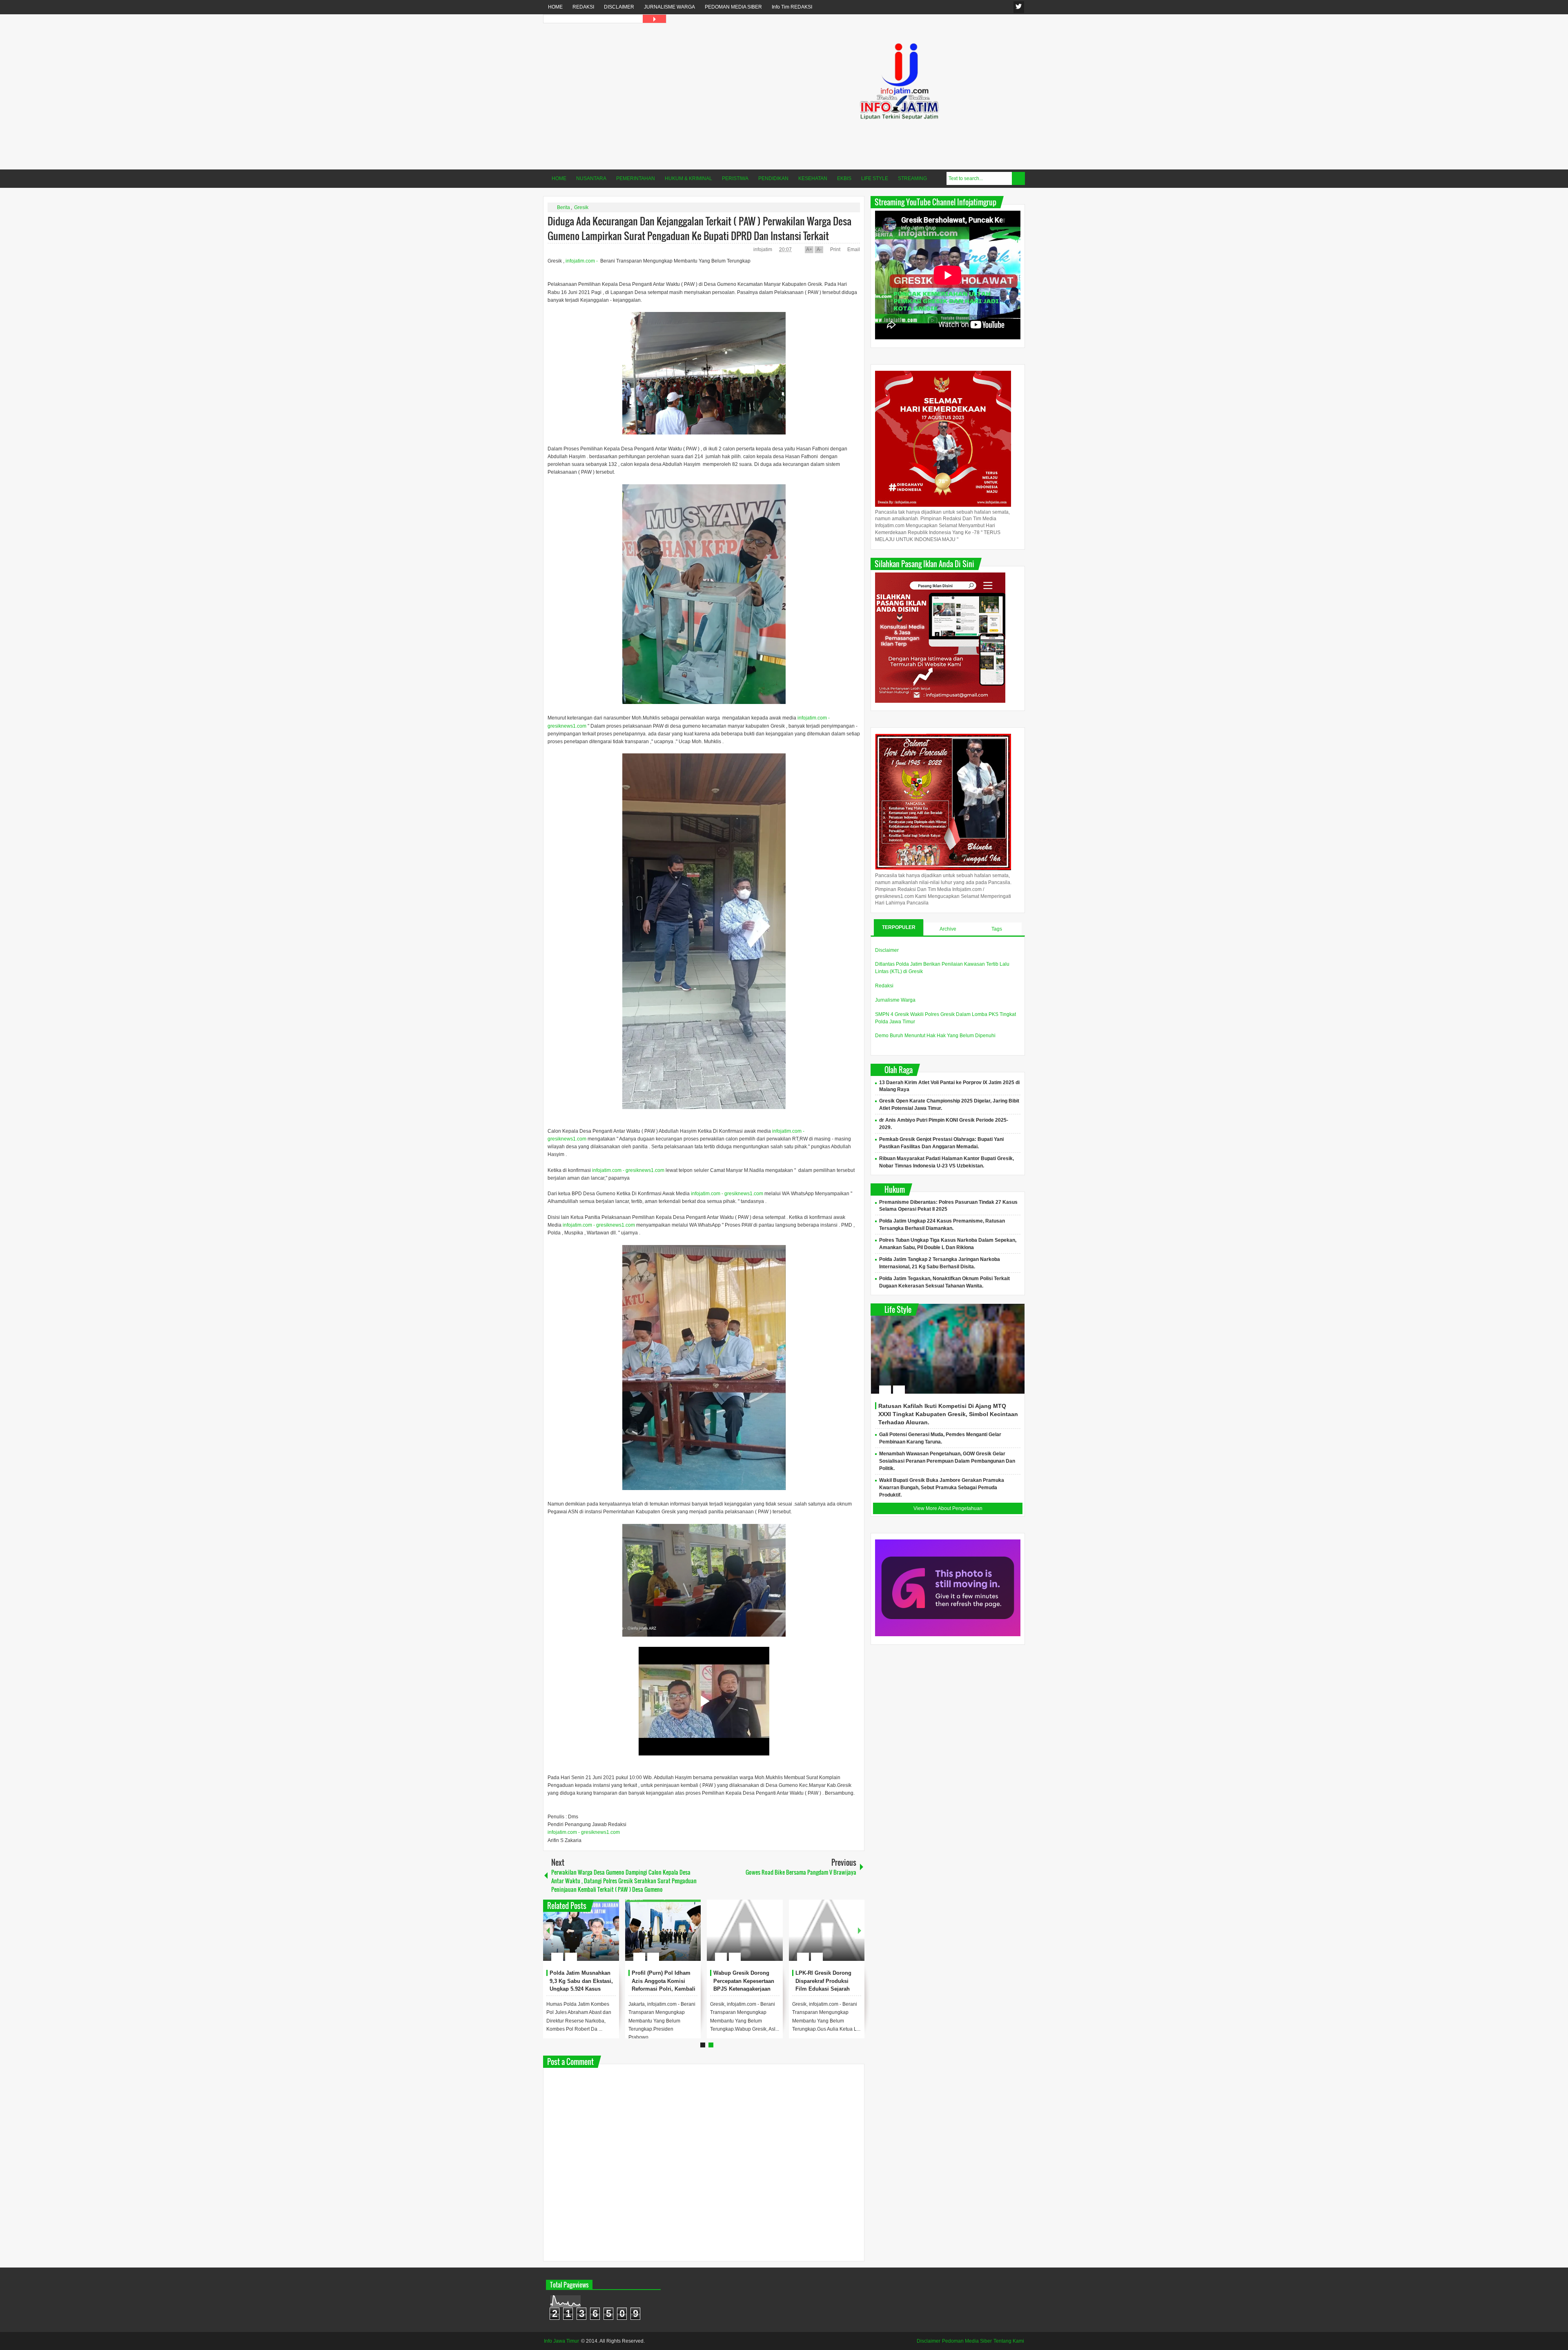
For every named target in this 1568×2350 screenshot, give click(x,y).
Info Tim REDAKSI (792, 7)
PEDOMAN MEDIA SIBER (733, 7)
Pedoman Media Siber (967, 2341)
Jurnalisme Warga (895, 1000)
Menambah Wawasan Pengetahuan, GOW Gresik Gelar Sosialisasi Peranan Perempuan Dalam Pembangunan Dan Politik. (947, 1461)
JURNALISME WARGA (669, 7)
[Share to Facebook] (588, 1937)
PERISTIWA (735, 178)
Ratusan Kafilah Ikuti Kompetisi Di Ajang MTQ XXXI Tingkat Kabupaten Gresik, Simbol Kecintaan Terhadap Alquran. (948, 1414)
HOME (555, 7)
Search (1018, 178)
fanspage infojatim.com (1019, 7)
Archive (948, 929)
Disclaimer (887, 950)
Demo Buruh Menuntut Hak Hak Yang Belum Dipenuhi (935, 1036)
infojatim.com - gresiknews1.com (628, 1170)
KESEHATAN (813, 178)
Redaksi (884, 986)
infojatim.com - (582, 261)
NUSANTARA (591, 178)
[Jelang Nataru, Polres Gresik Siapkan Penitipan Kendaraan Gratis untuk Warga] (745, 1930)
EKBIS (844, 178)
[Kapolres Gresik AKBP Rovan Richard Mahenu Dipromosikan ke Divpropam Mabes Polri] (827, 1930)
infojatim (763, 249)
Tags (997, 929)
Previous (548, 1930)
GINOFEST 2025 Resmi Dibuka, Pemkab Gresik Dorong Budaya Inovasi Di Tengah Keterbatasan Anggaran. (579, 1989)
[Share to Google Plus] (610, 1937)
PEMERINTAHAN (636, 178)
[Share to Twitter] (599, 1937)
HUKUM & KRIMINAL (688, 178)
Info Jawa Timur (561, 2341)
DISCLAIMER (619, 7)
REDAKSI (583, 7)
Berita (563, 207)
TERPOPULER (899, 927)
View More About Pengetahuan (948, 1508)
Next (860, 1930)
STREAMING (912, 178)
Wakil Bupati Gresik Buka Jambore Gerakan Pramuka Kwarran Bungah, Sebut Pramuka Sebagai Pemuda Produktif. (942, 1488)
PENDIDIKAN (773, 178)
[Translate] (654, 19)
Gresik (581, 207)
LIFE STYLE (875, 178)
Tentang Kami (1009, 2341)
